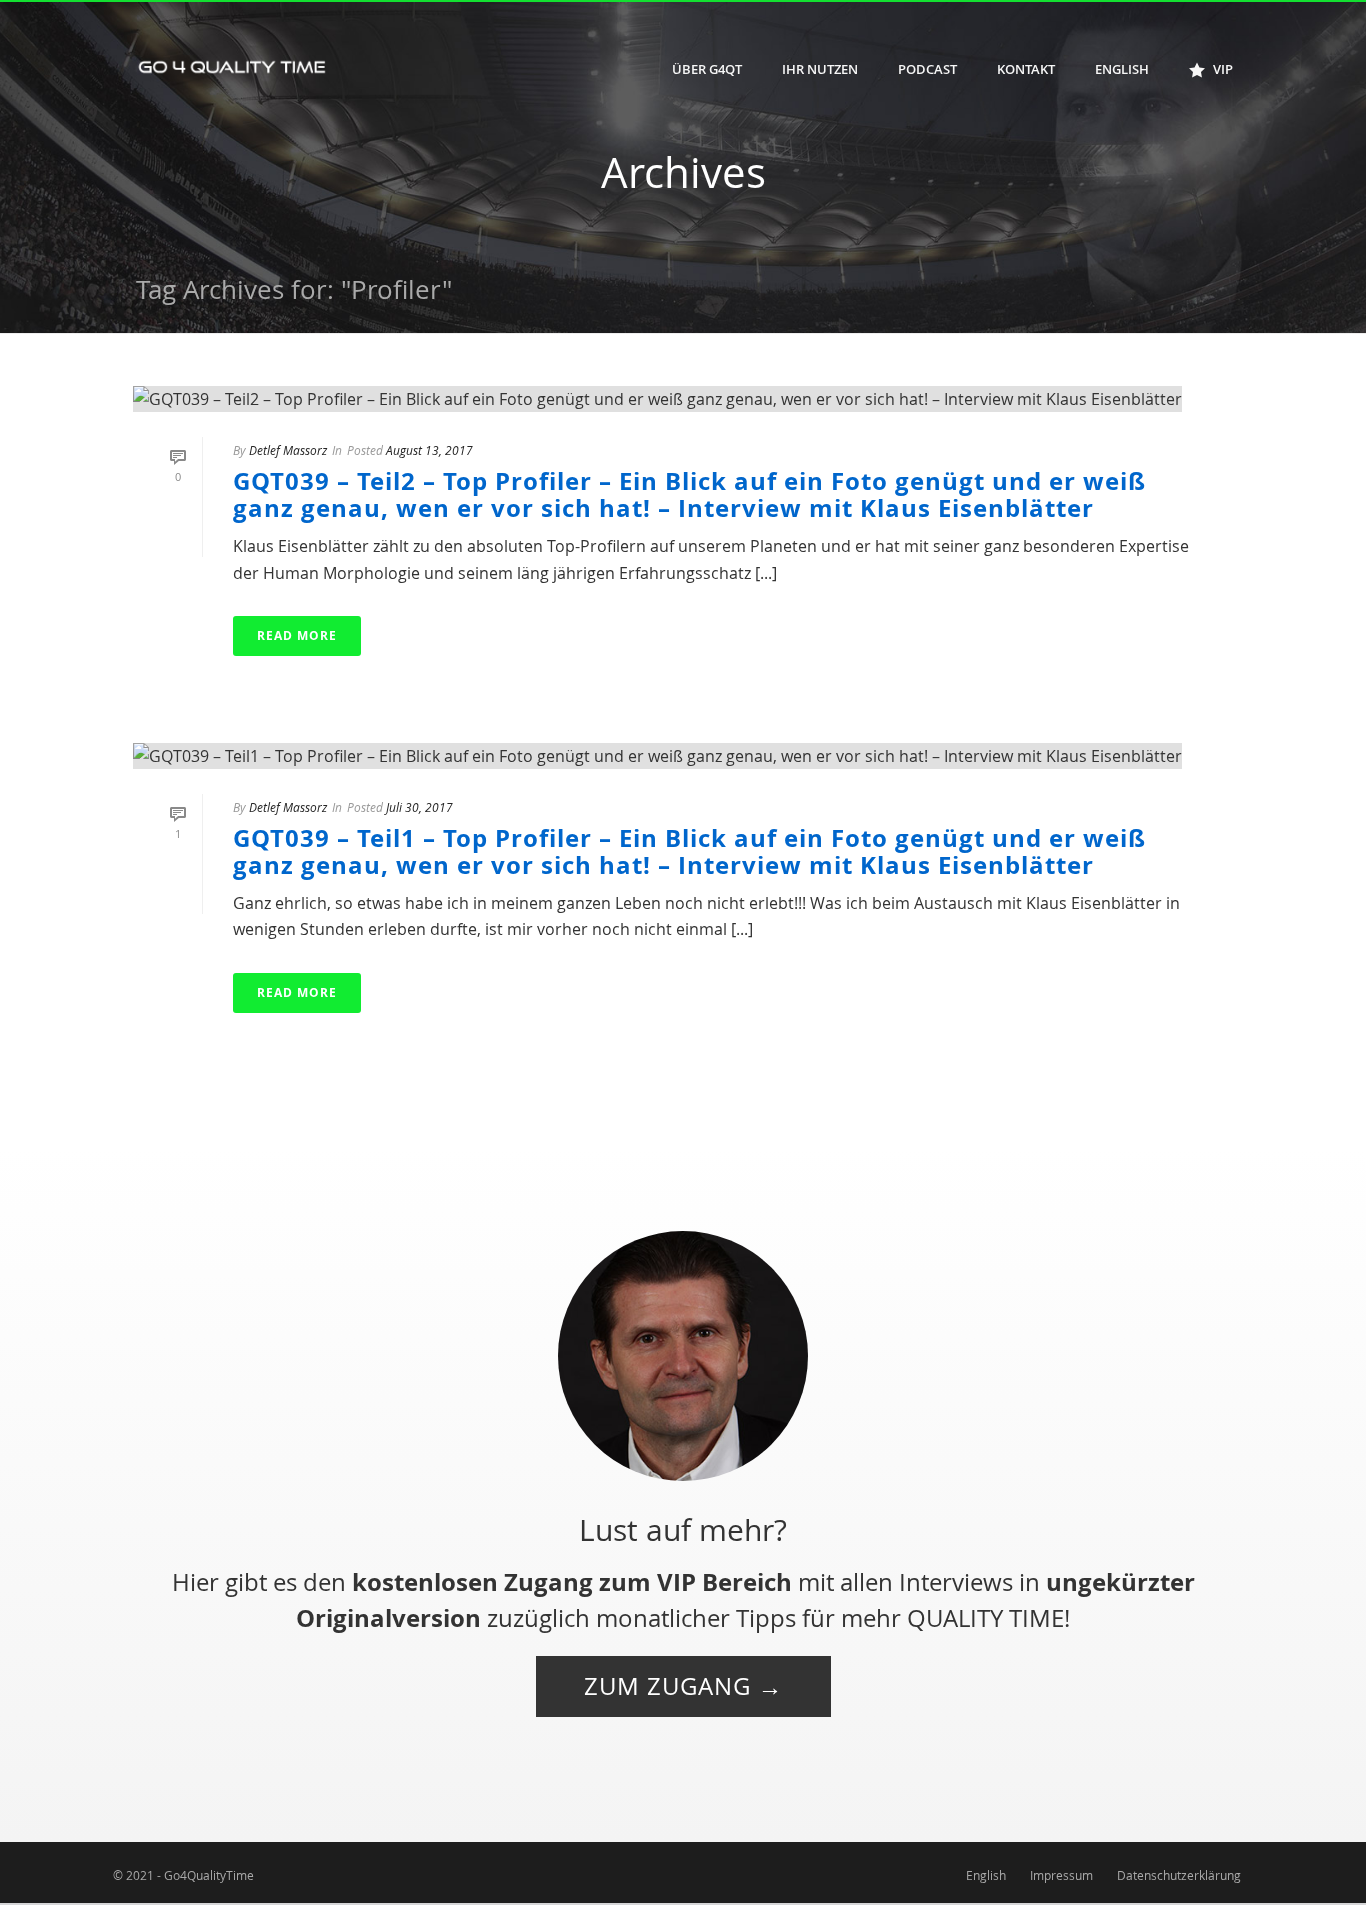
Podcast (927, 69)
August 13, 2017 (429, 450)
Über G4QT (707, 69)
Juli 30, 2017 (419, 807)
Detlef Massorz (288, 450)
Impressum (1061, 1875)
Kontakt (1026, 69)
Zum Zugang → (683, 1686)
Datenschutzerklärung (1179, 1875)
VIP (1223, 69)
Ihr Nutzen (820, 69)
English (1122, 69)
